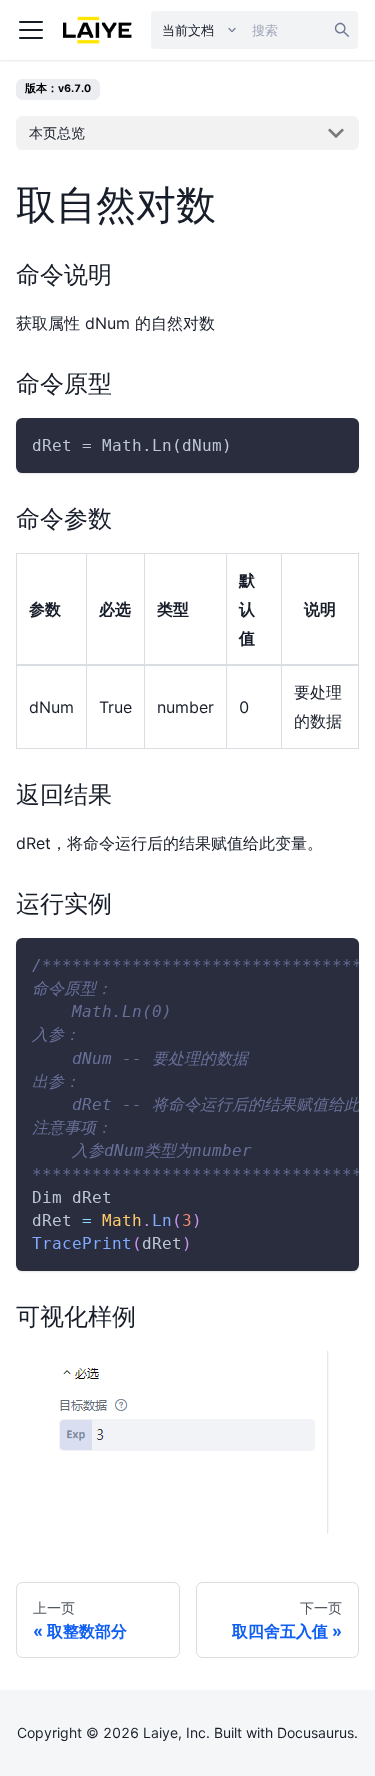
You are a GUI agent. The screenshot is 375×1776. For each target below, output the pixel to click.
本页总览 (57, 132)
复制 (327, 446)
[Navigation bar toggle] (31, 30)
